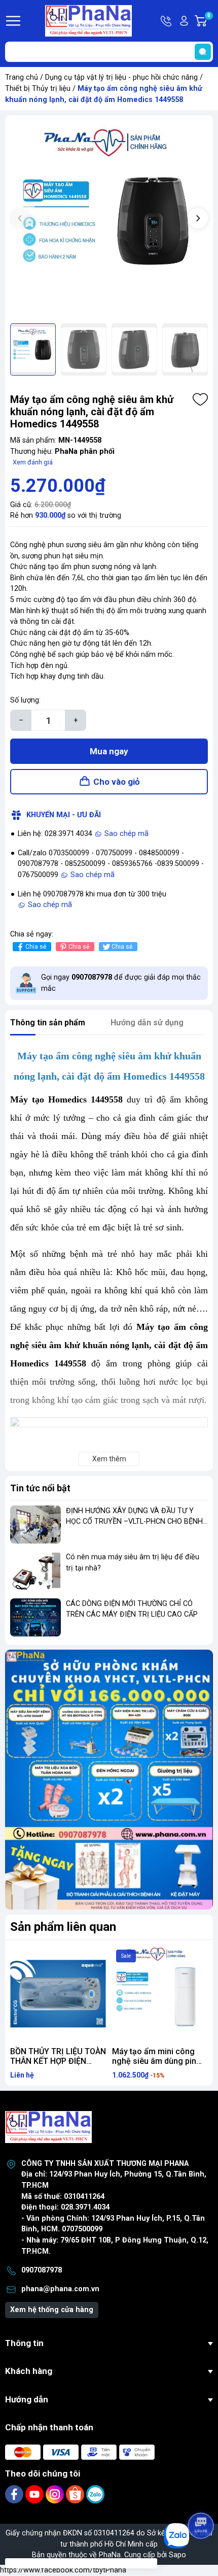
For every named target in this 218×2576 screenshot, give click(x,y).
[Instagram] (56, 2494)
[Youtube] (35, 2494)
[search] (203, 52)
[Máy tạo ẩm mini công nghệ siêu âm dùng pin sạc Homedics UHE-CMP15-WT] (160, 1994)
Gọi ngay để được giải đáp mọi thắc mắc (121, 983)
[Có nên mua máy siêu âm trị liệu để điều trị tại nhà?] (35, 1571)
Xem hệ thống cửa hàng (52, 2310)
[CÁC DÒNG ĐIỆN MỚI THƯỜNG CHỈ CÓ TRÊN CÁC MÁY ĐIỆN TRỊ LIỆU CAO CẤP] (35, 1617)
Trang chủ (22, 77)
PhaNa (110, 2555)
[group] (109, 219)
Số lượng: (25, 700)
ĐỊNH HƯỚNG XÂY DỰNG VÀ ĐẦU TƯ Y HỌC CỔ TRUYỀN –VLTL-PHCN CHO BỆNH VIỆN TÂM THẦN (134, 1522)
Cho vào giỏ (117, 782)
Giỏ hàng (210, 21)
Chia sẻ (36, 947)
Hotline (167, 21)
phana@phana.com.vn (60, 2289)
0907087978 (42, 2270)
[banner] (109, 1780)
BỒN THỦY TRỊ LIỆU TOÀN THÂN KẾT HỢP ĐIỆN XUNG (58, 2061)
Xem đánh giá (33, 462)
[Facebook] (15, 2494)
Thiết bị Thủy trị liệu (38, 89)
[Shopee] (76, 2494)
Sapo (177, 2555)
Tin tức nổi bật (40, 1488)
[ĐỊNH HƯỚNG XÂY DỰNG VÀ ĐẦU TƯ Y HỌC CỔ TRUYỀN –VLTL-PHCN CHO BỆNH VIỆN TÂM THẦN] (35, 1525)
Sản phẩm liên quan (63, 1927)
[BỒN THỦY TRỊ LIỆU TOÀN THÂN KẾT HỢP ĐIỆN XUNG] (58, 1994)
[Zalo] (95, 2494)
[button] (198, 218)
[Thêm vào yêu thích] (200, 399)
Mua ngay (109, 751)
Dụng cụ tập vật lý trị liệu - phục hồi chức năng (121, 77)
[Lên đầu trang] (202, 2497)
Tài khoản (184, 21)
